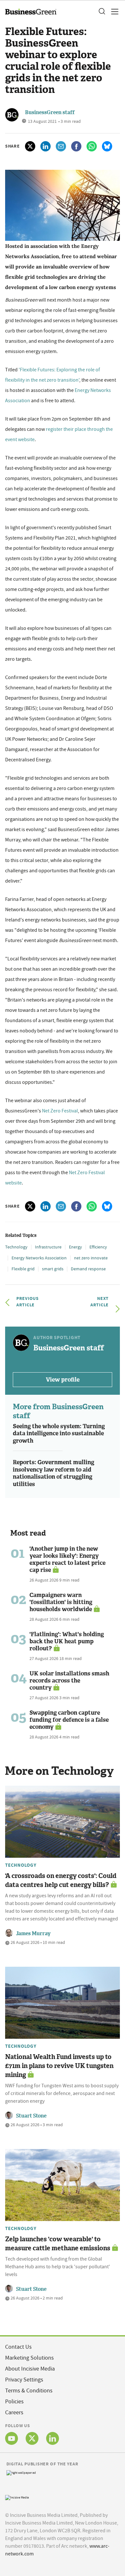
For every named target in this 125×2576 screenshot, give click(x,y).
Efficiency (98, 1247)
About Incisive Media (30, 2369)
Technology (16, 1247)
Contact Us (18, 2347)
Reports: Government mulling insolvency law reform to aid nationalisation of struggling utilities (54, 1473)
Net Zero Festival (60, 1111)
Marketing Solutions (29, 2358)
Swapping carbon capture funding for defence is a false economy (69, 1720)
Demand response (88, 1269)
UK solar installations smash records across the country (69, 1681)
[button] (102, 12)
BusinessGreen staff (50, 112)
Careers (14, 2413)
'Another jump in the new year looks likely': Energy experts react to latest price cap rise (67, 1559)
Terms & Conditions (29, 2391)
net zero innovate (91, 1258)
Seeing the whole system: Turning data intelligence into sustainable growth (59, 1433)
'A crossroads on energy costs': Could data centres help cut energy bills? (61, 1880)
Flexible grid (23, 1269)
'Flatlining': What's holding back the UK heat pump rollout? (67, 1641)
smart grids (53, 1269)
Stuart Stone (31, 2116)
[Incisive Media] (17, 2497)
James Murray (33, 1933)
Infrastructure (48, 1247)
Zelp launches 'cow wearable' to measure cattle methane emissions (58, 2244)
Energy (75, 1247)
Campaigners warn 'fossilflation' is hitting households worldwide (61, 1602)
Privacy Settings (24, 2380)
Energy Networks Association (39, 1258)
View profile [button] (63, 1380)
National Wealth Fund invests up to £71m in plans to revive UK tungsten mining (59, 2066)
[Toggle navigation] (113, 12)
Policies (14, 2402)
